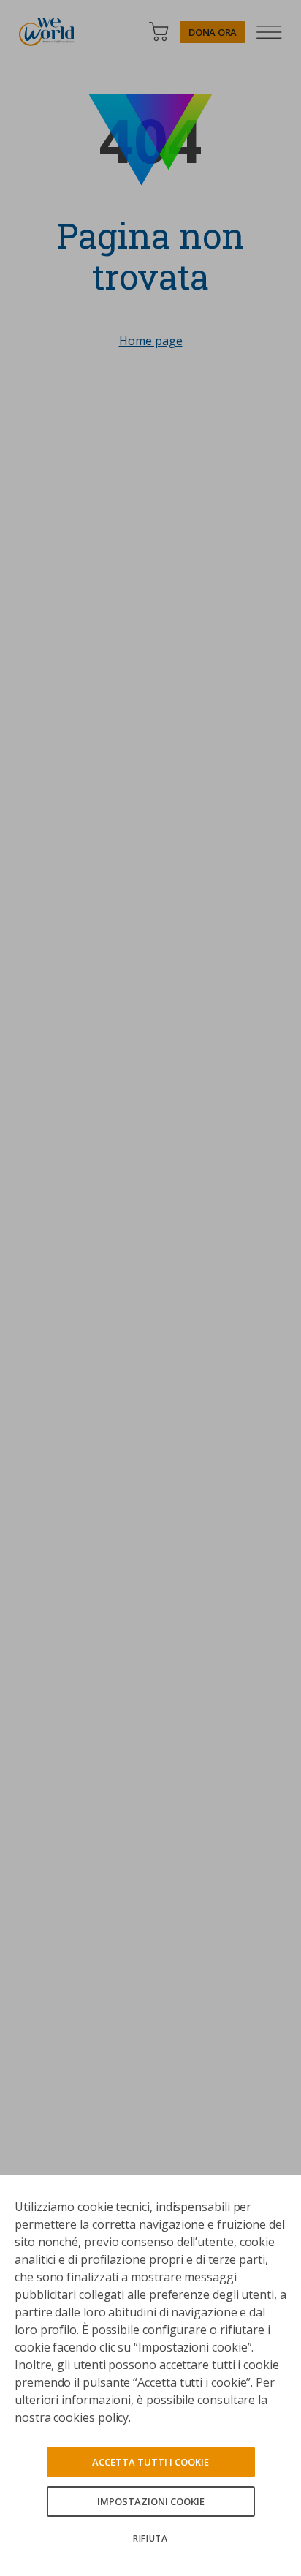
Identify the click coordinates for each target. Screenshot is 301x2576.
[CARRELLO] (159, 32)
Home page (151, 341)
